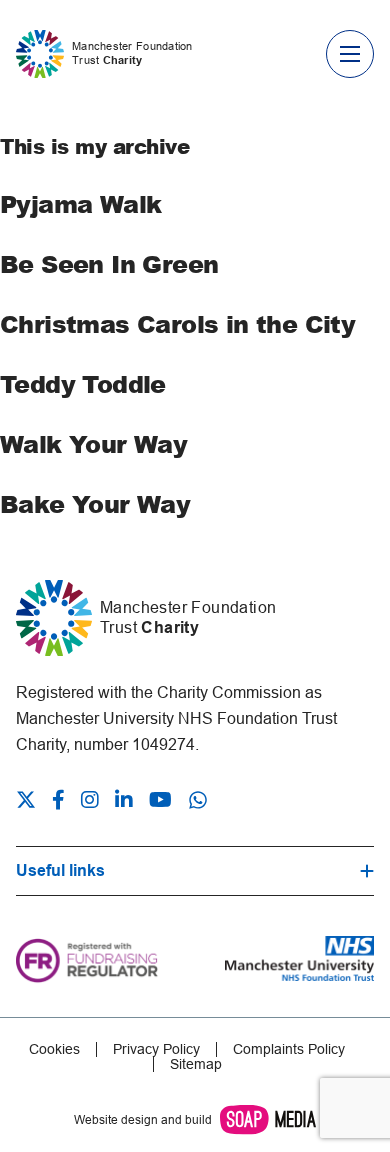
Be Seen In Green (109, 263)
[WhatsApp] (198, 800)
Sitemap (196, 1064)
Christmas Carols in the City (177, 323)
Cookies (54, 1049)
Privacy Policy (156, 1049)
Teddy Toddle (83, 383)
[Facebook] (58, 802)
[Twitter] (30, 802)
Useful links (60, 870)
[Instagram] (90, 802)
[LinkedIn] (124, 802)
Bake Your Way (95, 503)
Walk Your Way (93, 443)
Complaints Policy (289, 1049)
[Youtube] (160, 802)
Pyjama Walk (80, 203)
